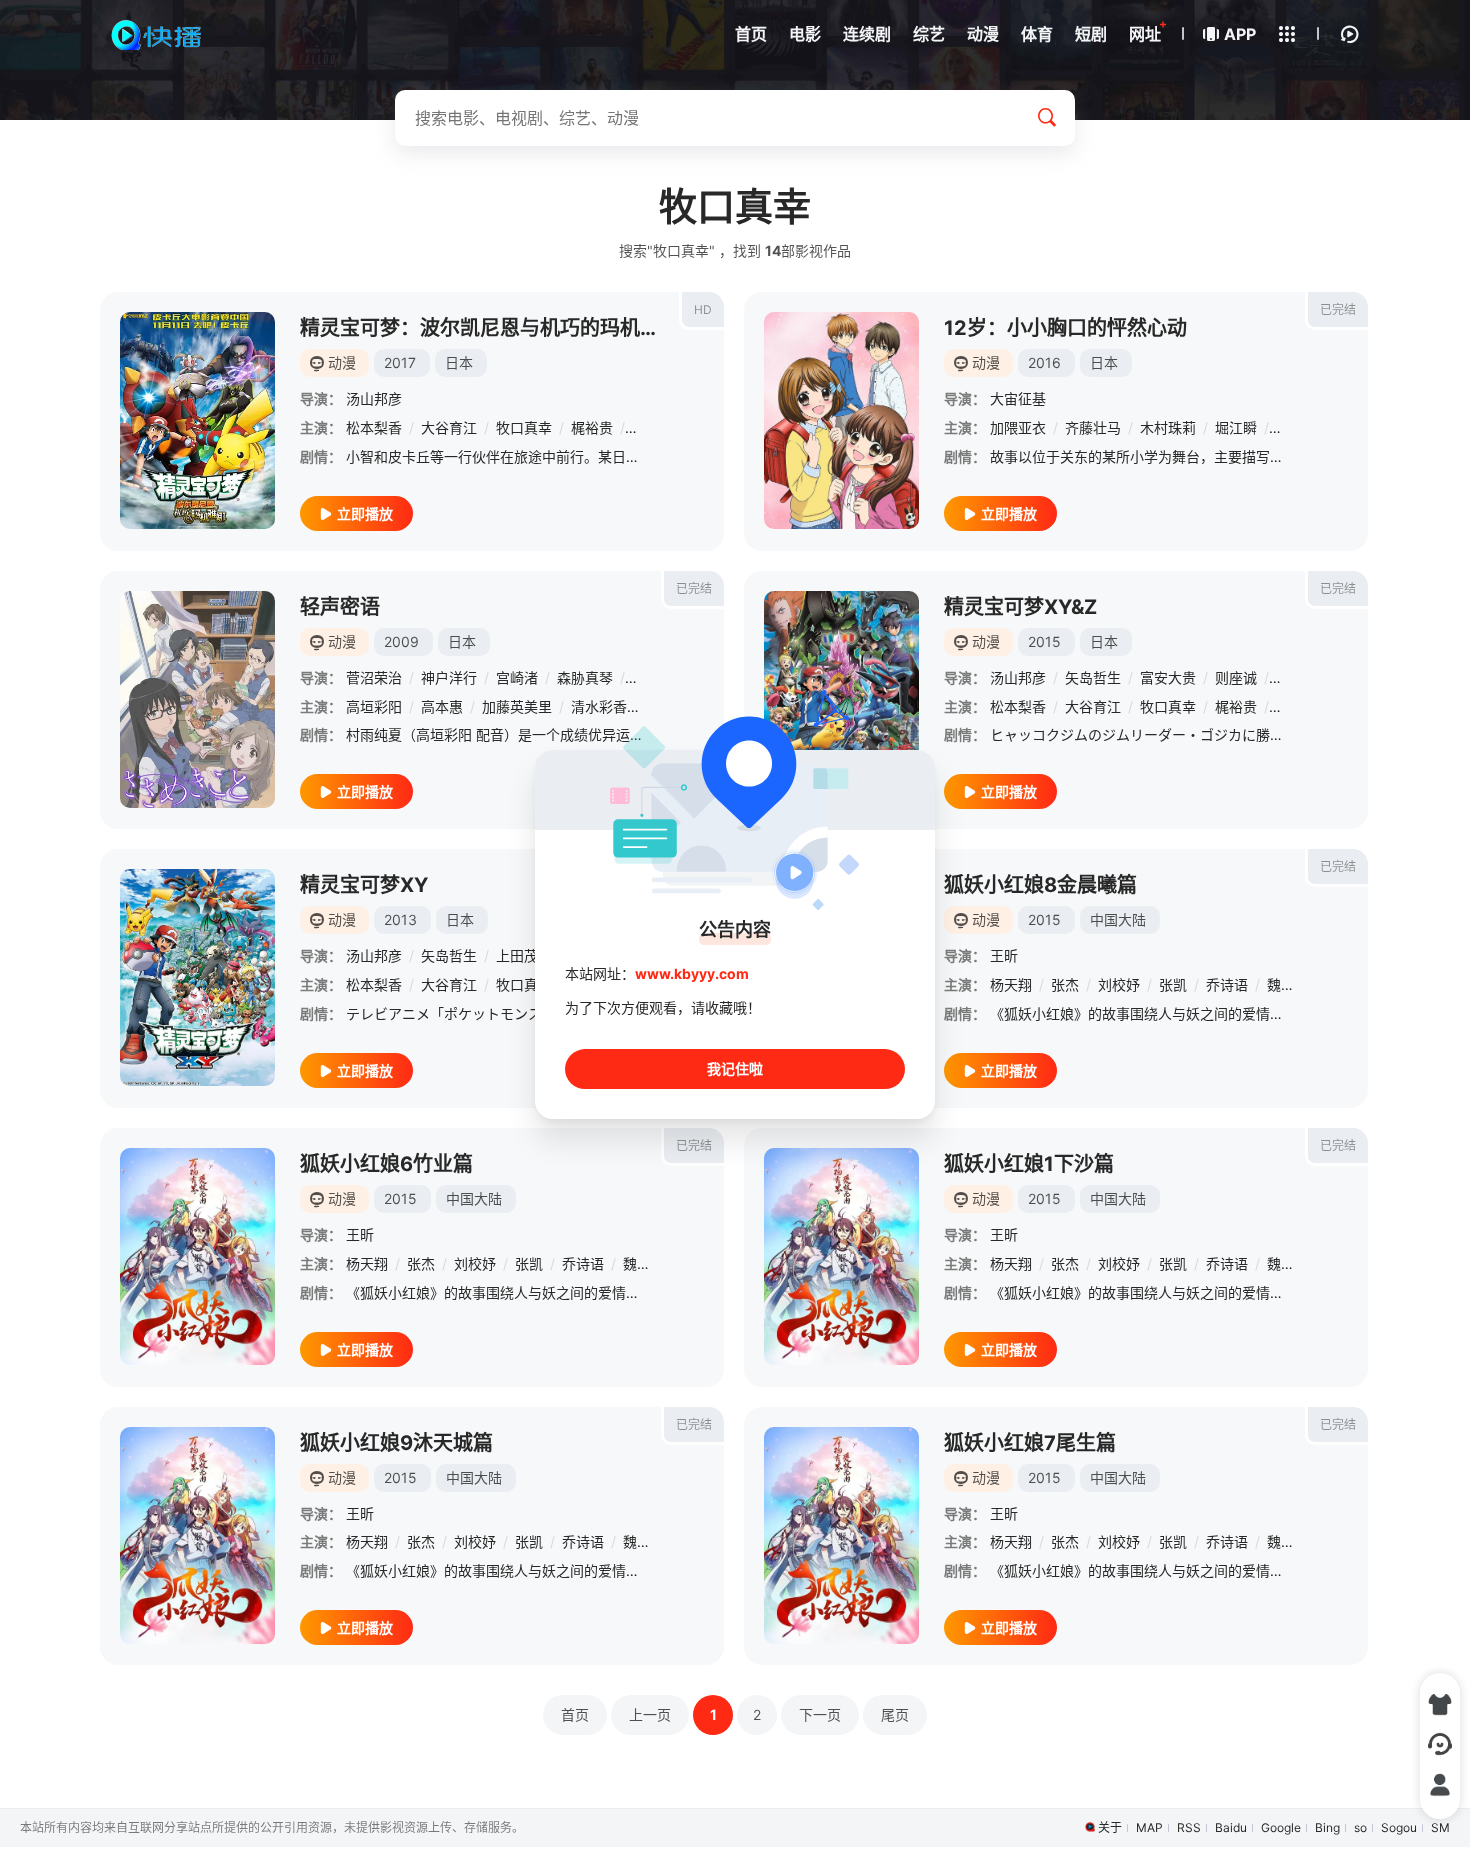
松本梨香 (374, 427)
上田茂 (517, 955)
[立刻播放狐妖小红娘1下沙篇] (841, 1256)
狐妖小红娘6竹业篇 (386, 1164)
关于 (1110, 1827)
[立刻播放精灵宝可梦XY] (197, 977)
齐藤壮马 (1093, 427)
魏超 (1281, 984)
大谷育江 (449, 427)
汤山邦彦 (374, 398)
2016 (1044, 362)
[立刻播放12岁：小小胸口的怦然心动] (841, 420)
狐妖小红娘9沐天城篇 (396, 1443)
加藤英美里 (517, 706)
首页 (575, 1714)
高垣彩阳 (374, 706)
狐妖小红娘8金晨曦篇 (1040, 885)
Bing (1327, 1827)
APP (1240, 34)
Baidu (1231, 1827)
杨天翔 (1011, 984)
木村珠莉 (1168, 427)
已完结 (1338, 309)
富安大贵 (1168, 677)
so (1360, 1827)
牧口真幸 (524, 427)
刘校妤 (1119, 984)
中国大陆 (1118, 919)
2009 (401, 641)
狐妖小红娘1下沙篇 (1029, 1164)
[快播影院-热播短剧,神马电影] (157, 35)
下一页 (820, 1714)
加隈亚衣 (1018, 427)
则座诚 (1236, 677)
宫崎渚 (517, 677)
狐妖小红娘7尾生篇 (1030, 1443)
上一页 (650, 1714)
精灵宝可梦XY (364, 885)
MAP (1149, 1827)
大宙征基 (1018, 398)
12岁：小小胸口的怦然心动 (1065, 328)
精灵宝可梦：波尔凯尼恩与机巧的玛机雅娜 (490, 328)
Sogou (1399, 1827)
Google (1281, 1827)
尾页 (895, 1714)
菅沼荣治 (374, 677)
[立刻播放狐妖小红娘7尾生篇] (841, 1535)
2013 (400, 919)
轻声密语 (340, 607)
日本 (459, 362)
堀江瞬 (1236, 427)
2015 (1044, 641)
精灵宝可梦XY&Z (1020, 607)
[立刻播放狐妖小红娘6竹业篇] (197, 1256)
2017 (400, 362)
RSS (1189, 1827)
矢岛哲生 (1093, 677)
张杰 (1065, 984)
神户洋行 (449, 677)
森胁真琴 (585, 677)
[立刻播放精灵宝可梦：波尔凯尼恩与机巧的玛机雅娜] (197, 420)
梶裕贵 (592, 427)
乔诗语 (1227, 984)
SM (1440, 1827)
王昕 (1004, 955)
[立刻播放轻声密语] (197, 699)
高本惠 (442, 706)
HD (703, 309)
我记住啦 (735, 1068)
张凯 (1173, 984)
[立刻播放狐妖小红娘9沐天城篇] (197, 1535)
